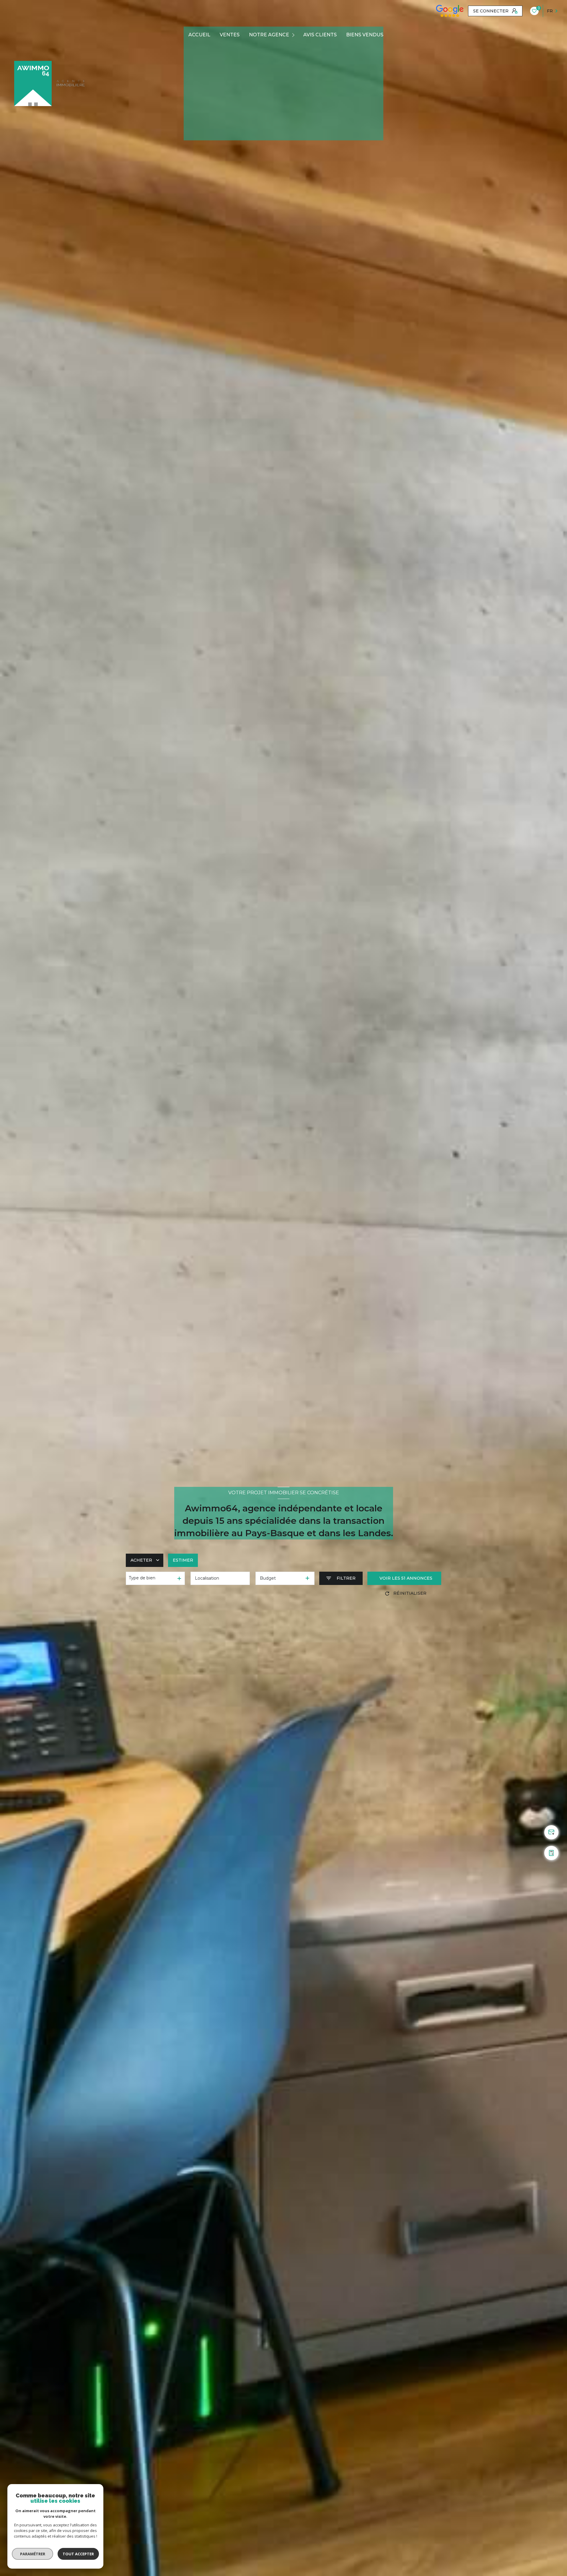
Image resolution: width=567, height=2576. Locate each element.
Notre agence (269, 35)
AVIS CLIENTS (320, 35)
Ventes (230, 35)
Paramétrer (33, 2554)
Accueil (199, 35)
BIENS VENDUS (365, 35)
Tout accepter (78, 2554)
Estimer (183, 1560)
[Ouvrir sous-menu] (294, 35)
